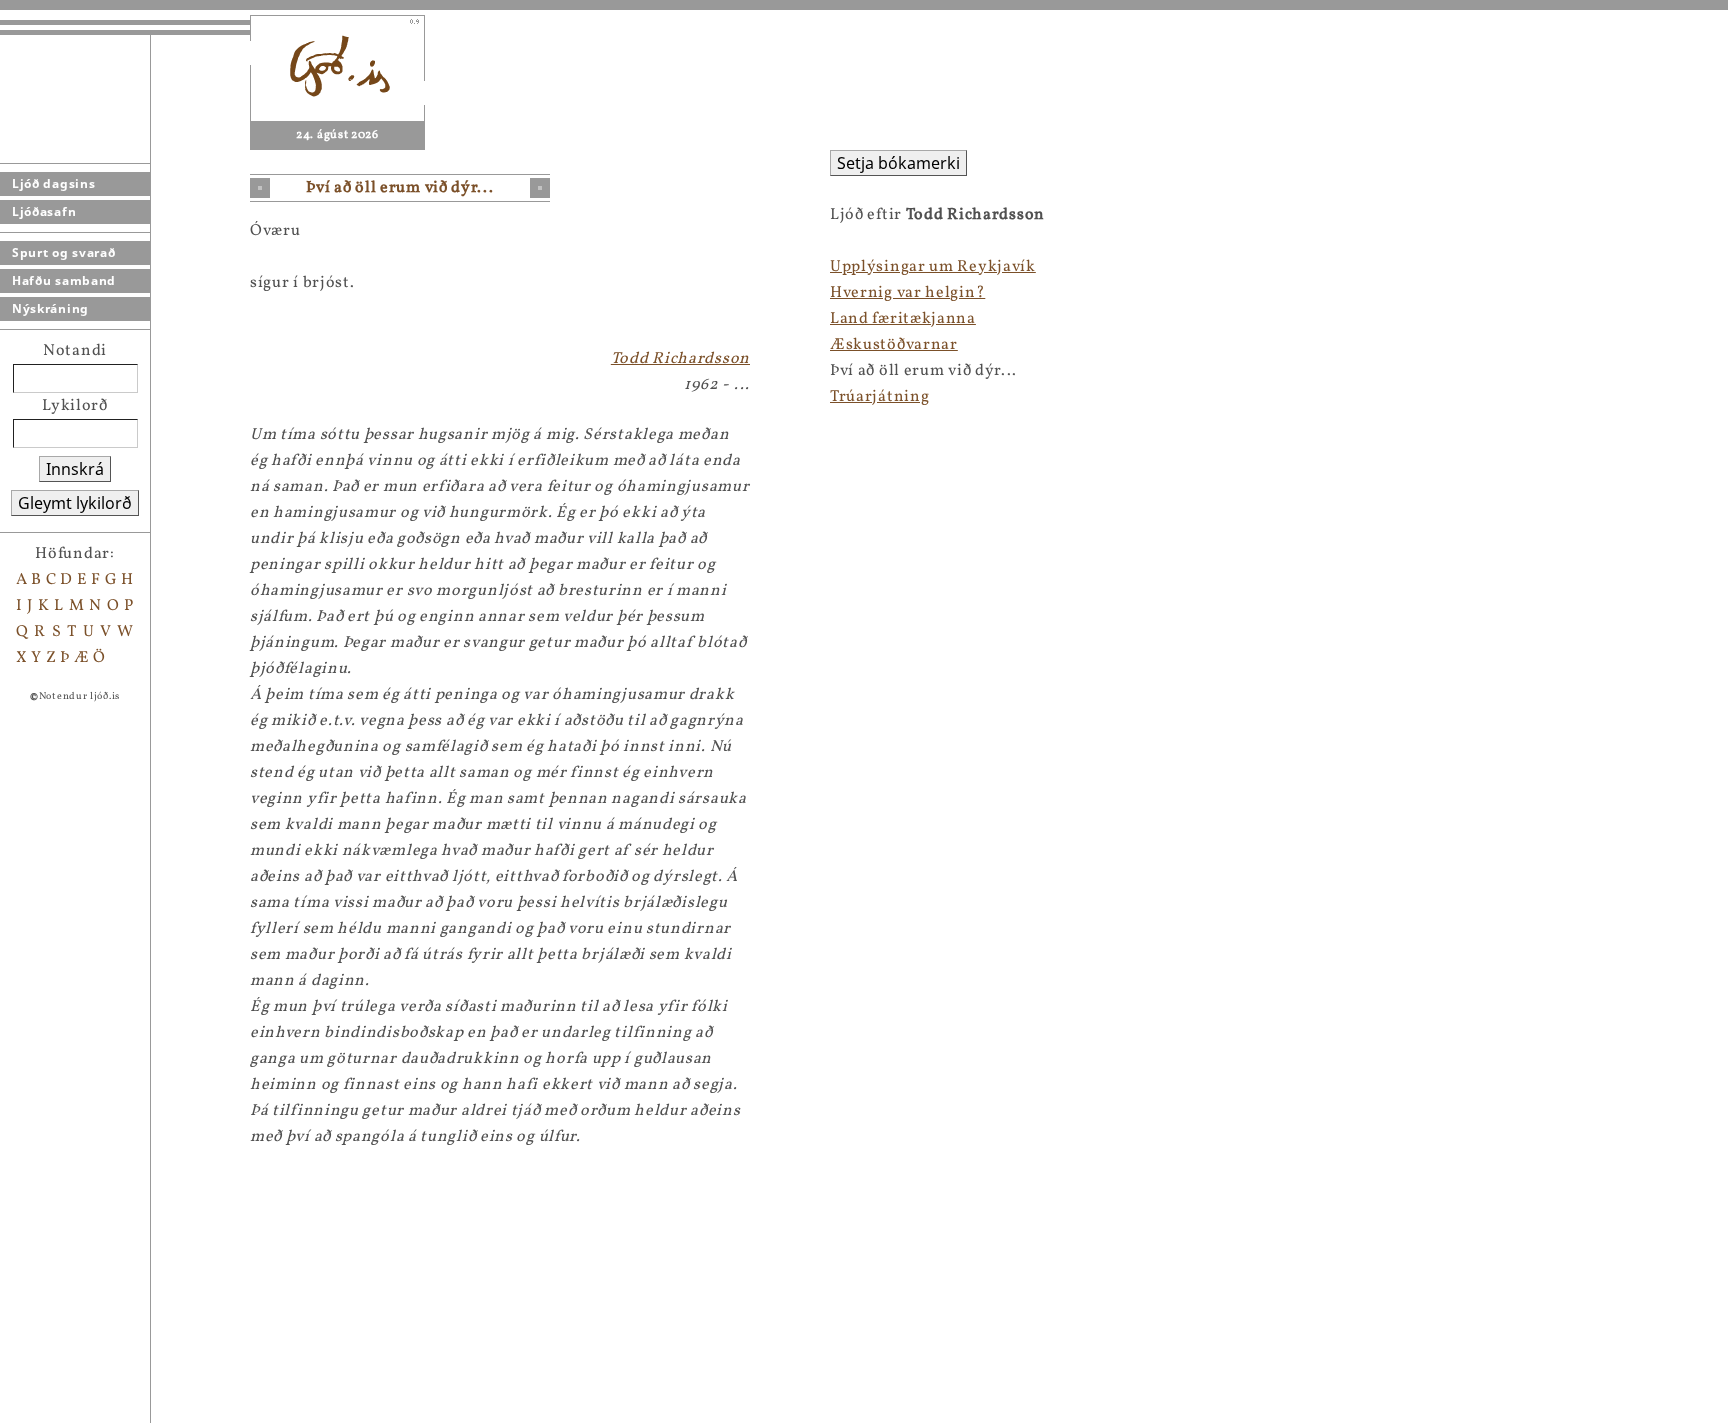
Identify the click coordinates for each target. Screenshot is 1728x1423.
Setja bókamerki (898, 163)
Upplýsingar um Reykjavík (933, 267)
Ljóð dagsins (53, 183)
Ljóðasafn (44, 211)
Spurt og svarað (64, 252)
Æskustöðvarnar (894, 345)
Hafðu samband (64, 280)
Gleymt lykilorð (75, 503)
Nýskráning (50, 308)
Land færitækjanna (903, 319)
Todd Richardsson (680, 359)
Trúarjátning (879, 397)
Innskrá (75, 469)
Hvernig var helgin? (907, 293)
